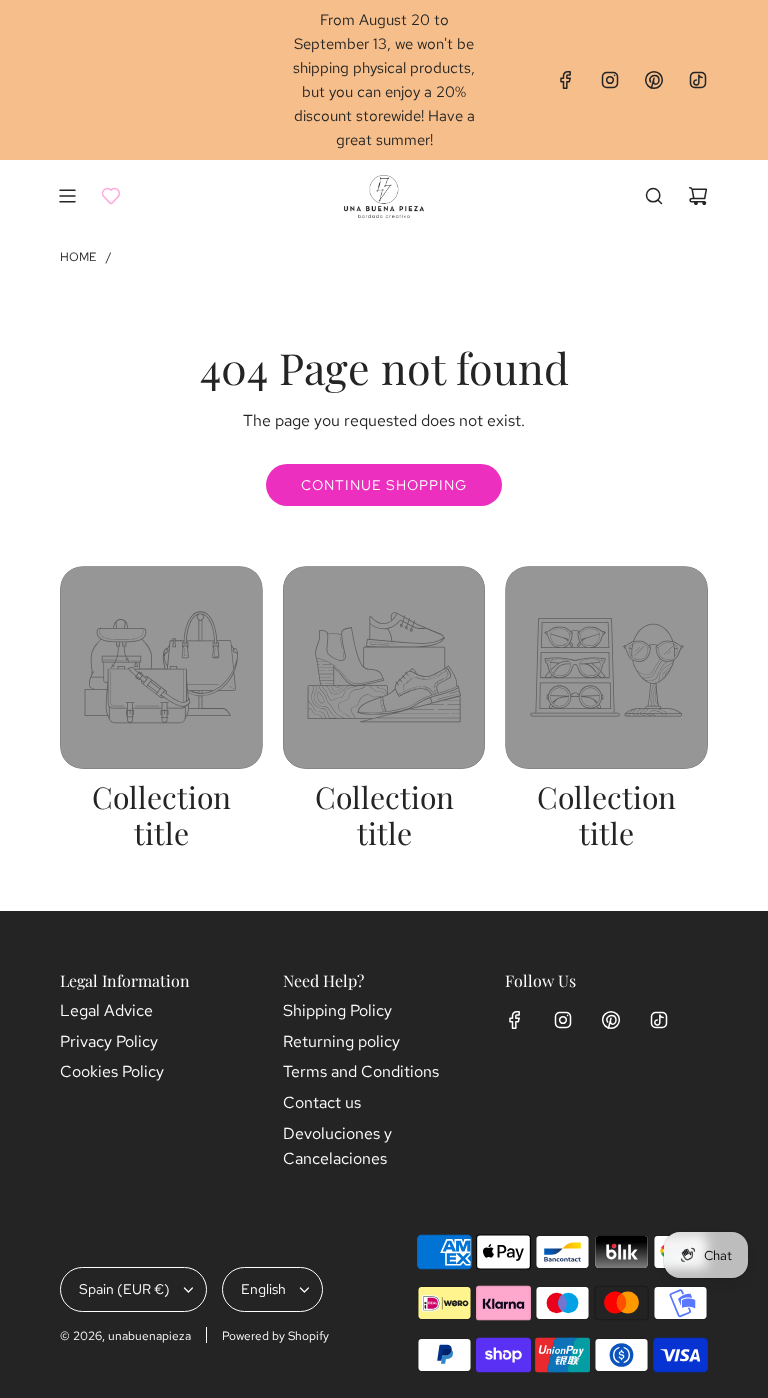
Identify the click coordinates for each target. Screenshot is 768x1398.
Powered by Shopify (275, 1336)
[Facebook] (566, 80)
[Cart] (698, 196)
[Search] (654, 196)
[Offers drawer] (111, 196)
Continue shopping (384, 485)
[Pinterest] (654, 80)
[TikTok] (698, 80)
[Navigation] (67, 196)
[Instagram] (610, 80)
